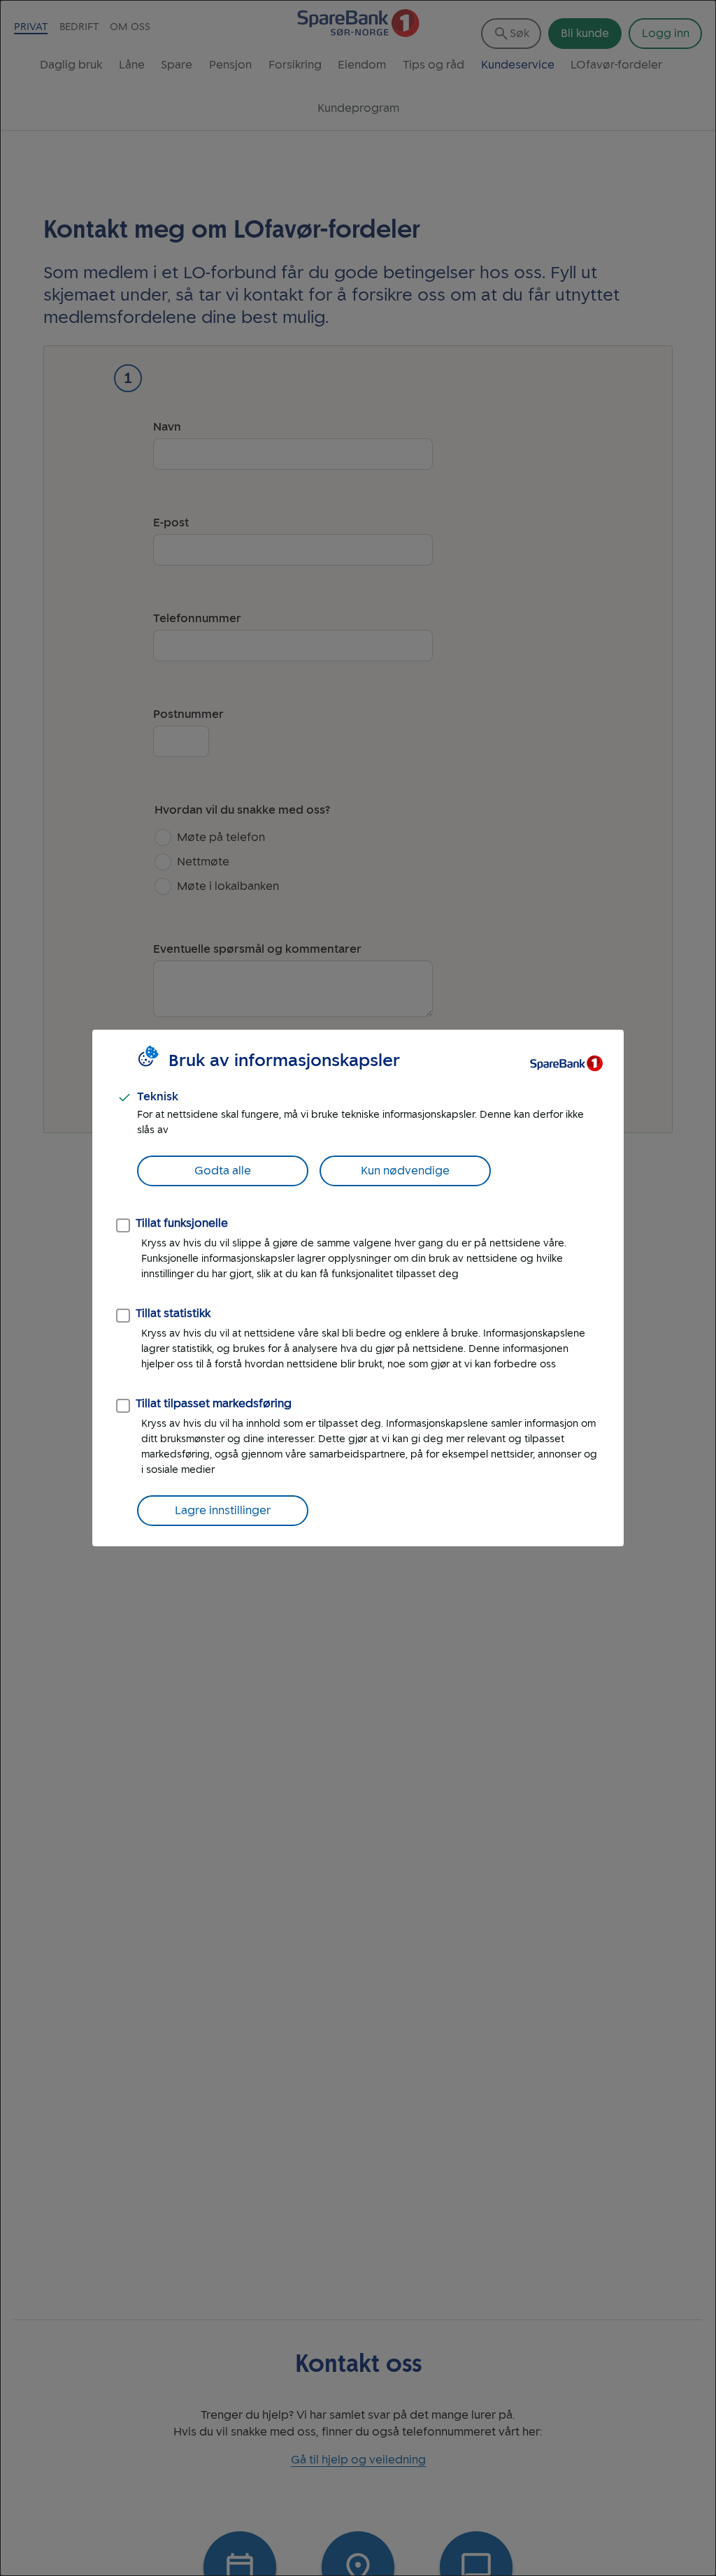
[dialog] (358, 1288)
